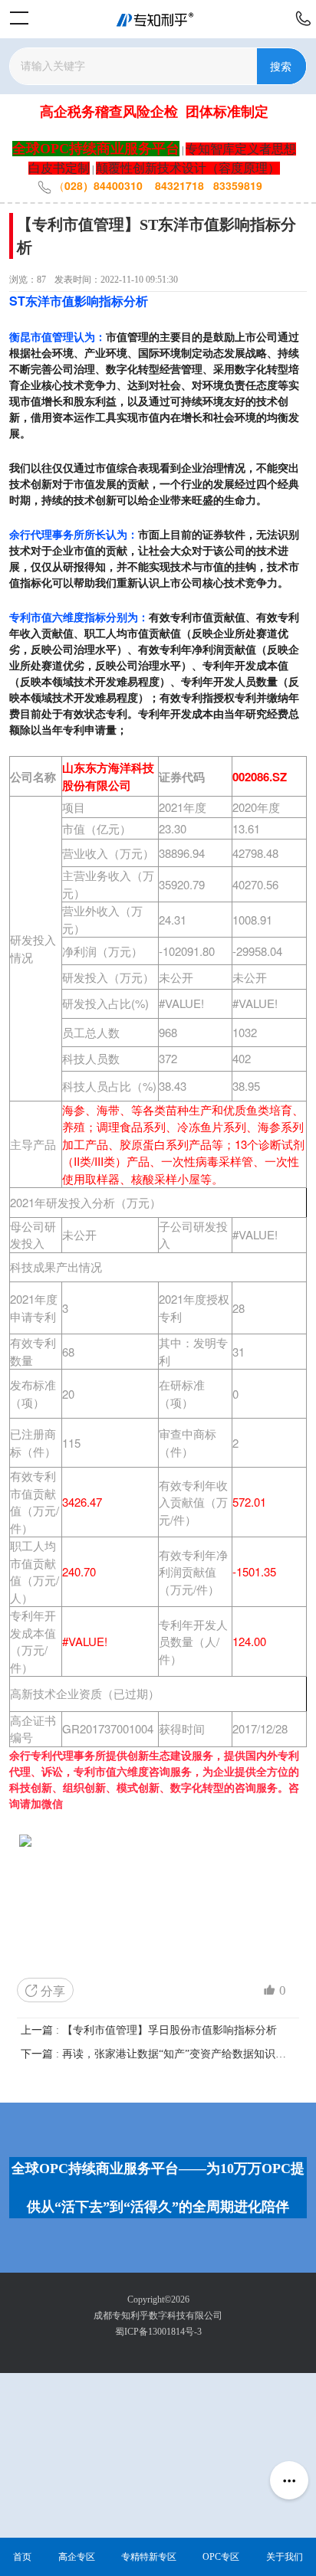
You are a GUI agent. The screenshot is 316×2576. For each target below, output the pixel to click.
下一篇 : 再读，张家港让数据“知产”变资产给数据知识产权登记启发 (158, 2054)
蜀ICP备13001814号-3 (158, 2332)
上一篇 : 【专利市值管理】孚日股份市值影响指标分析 (149, 2030)
